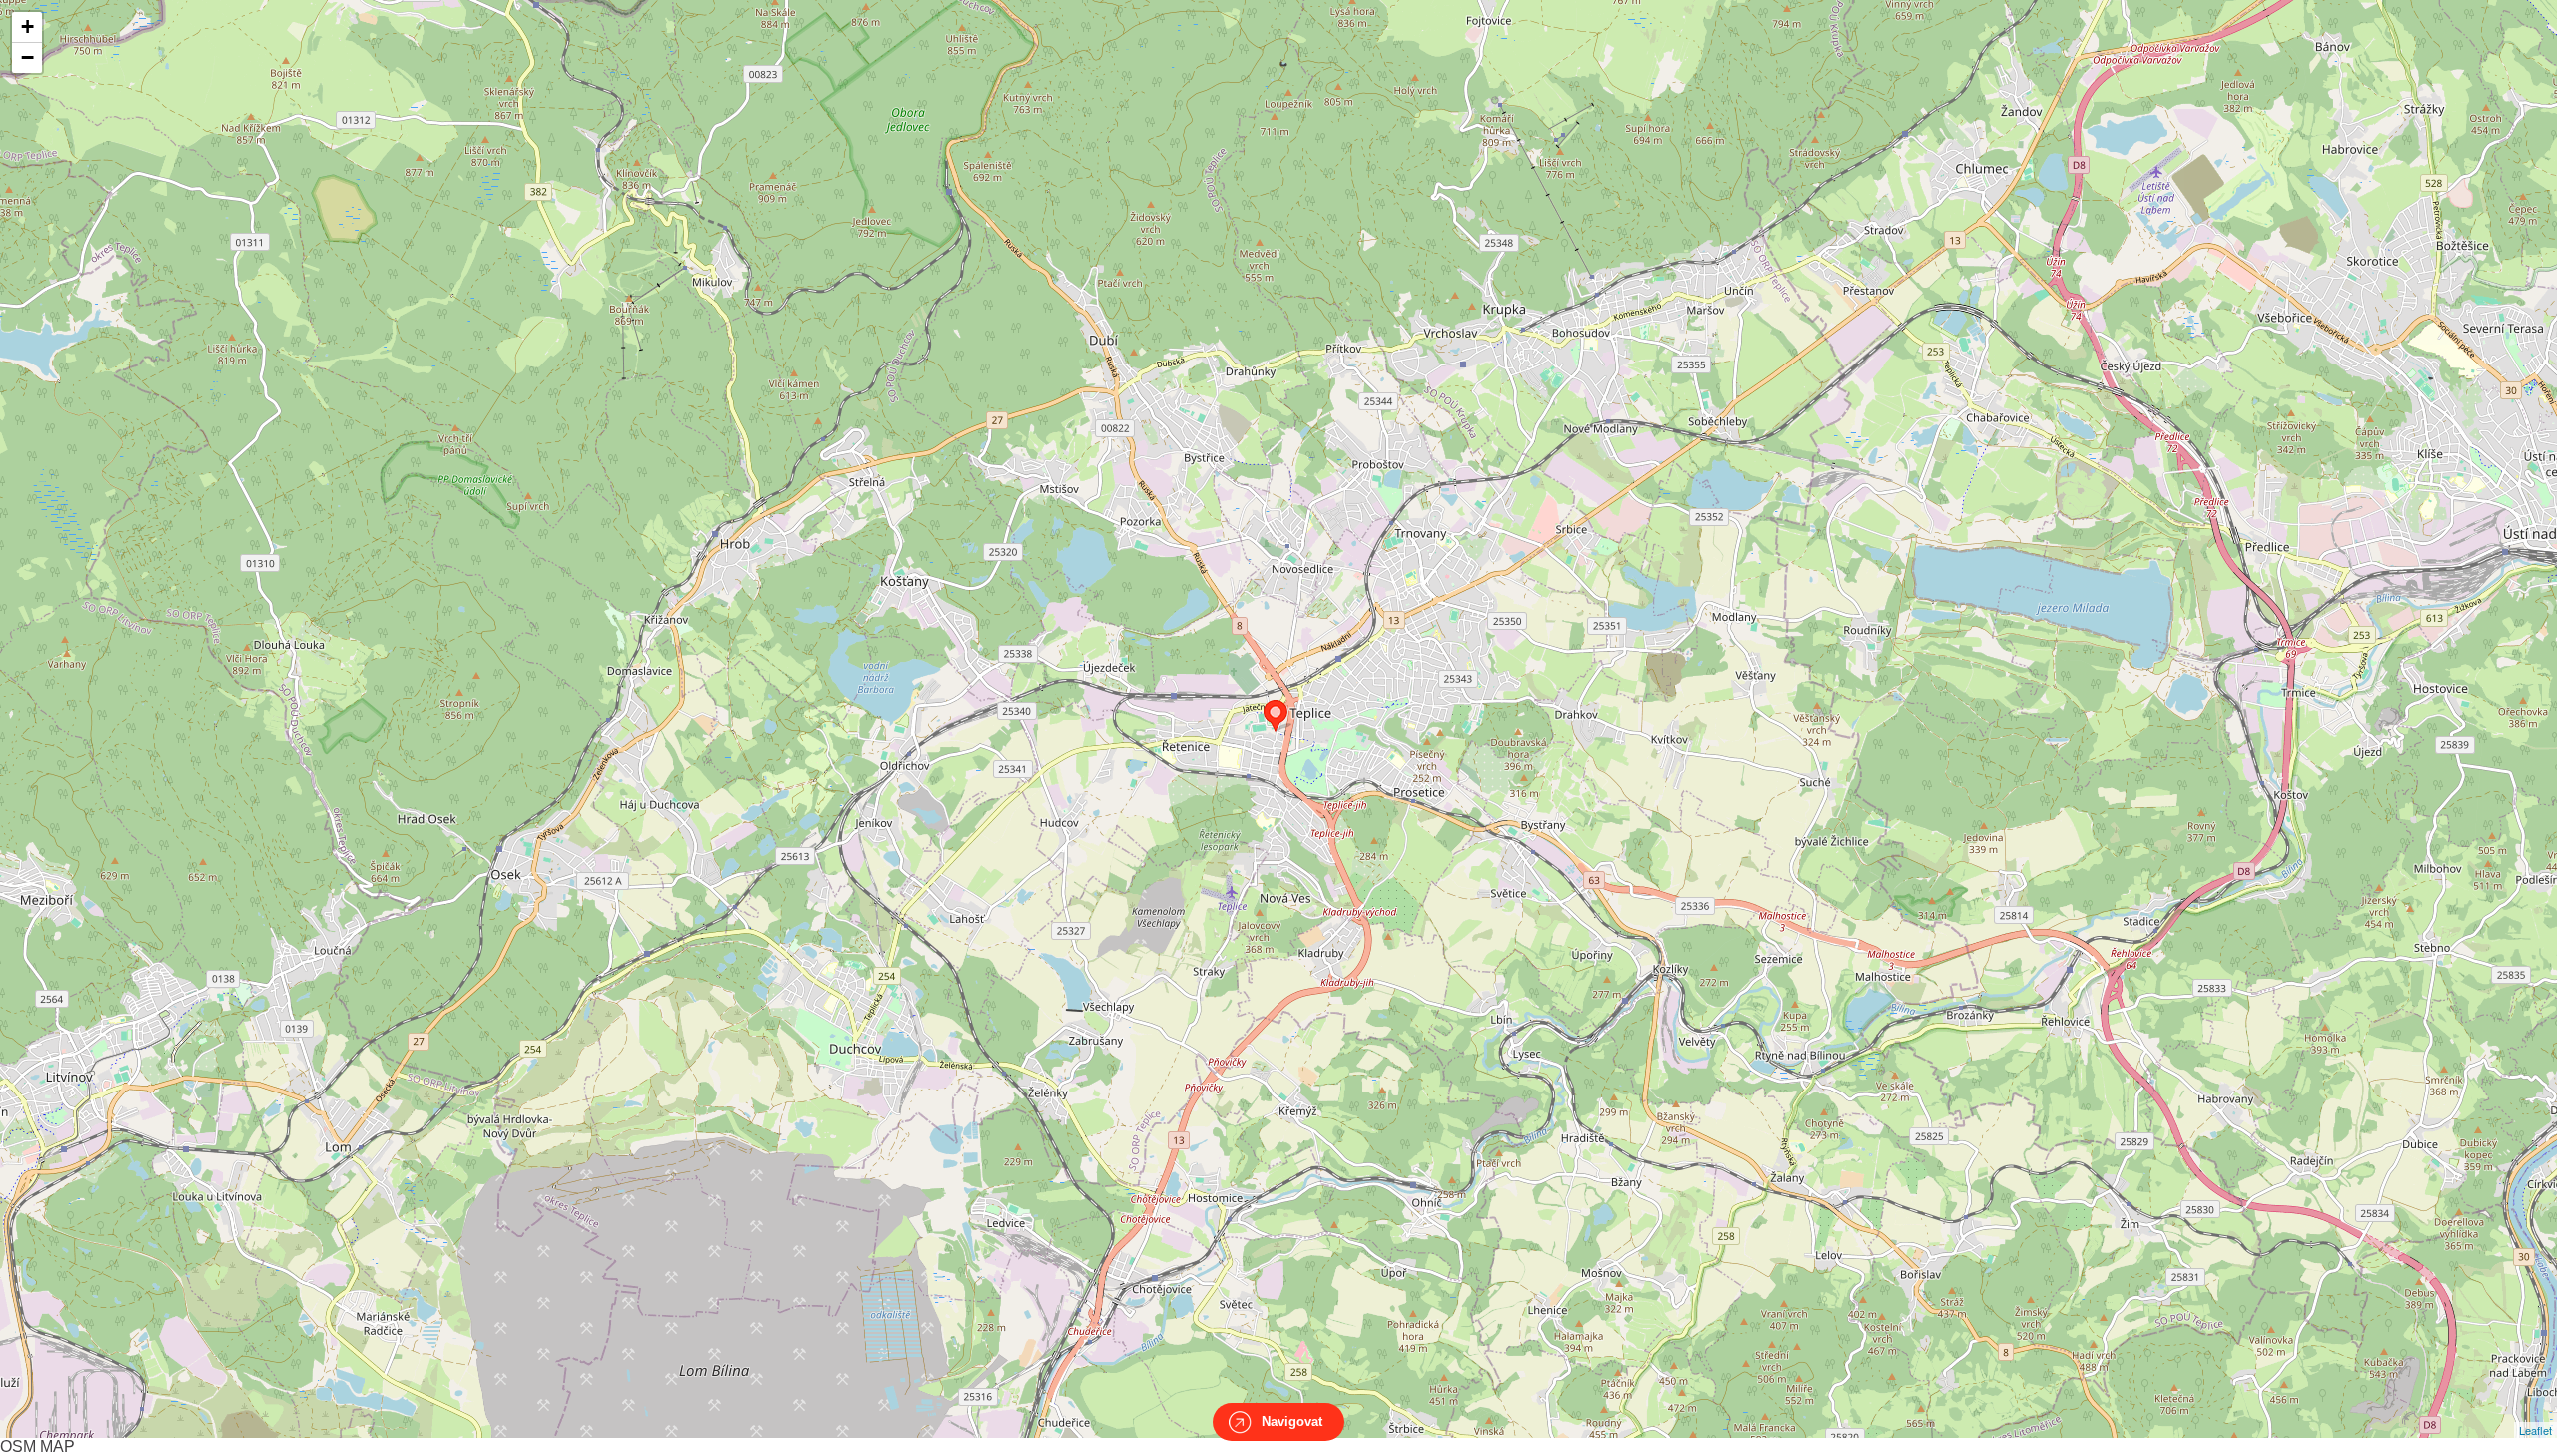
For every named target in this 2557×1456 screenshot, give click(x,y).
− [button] (27, 57)
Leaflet (2536, 1430)
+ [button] (27, 26)
